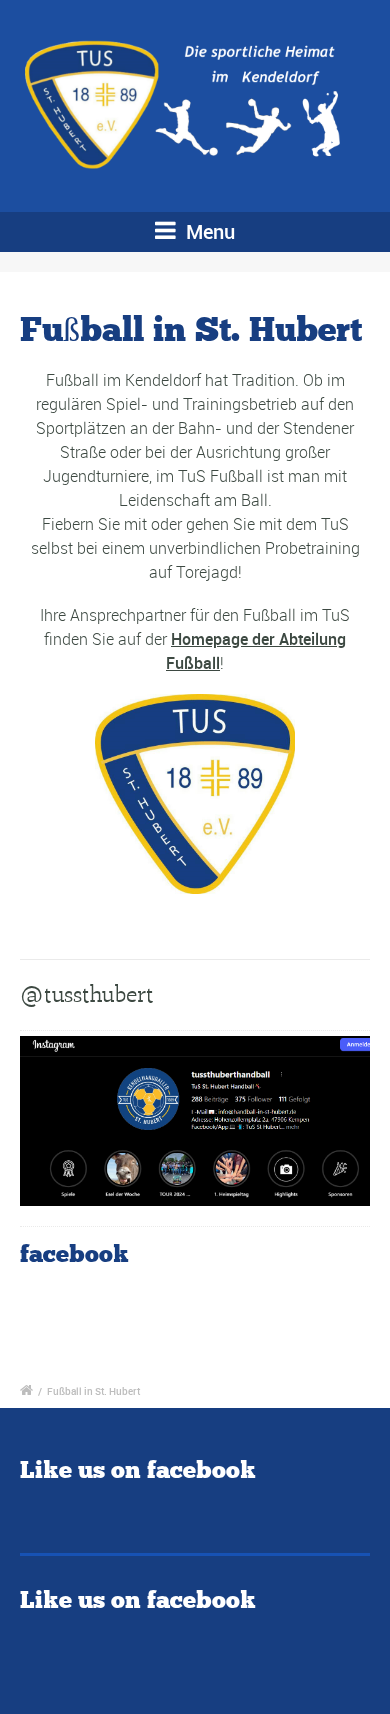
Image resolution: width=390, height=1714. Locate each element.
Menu (208, 231)
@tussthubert (87, 994)
